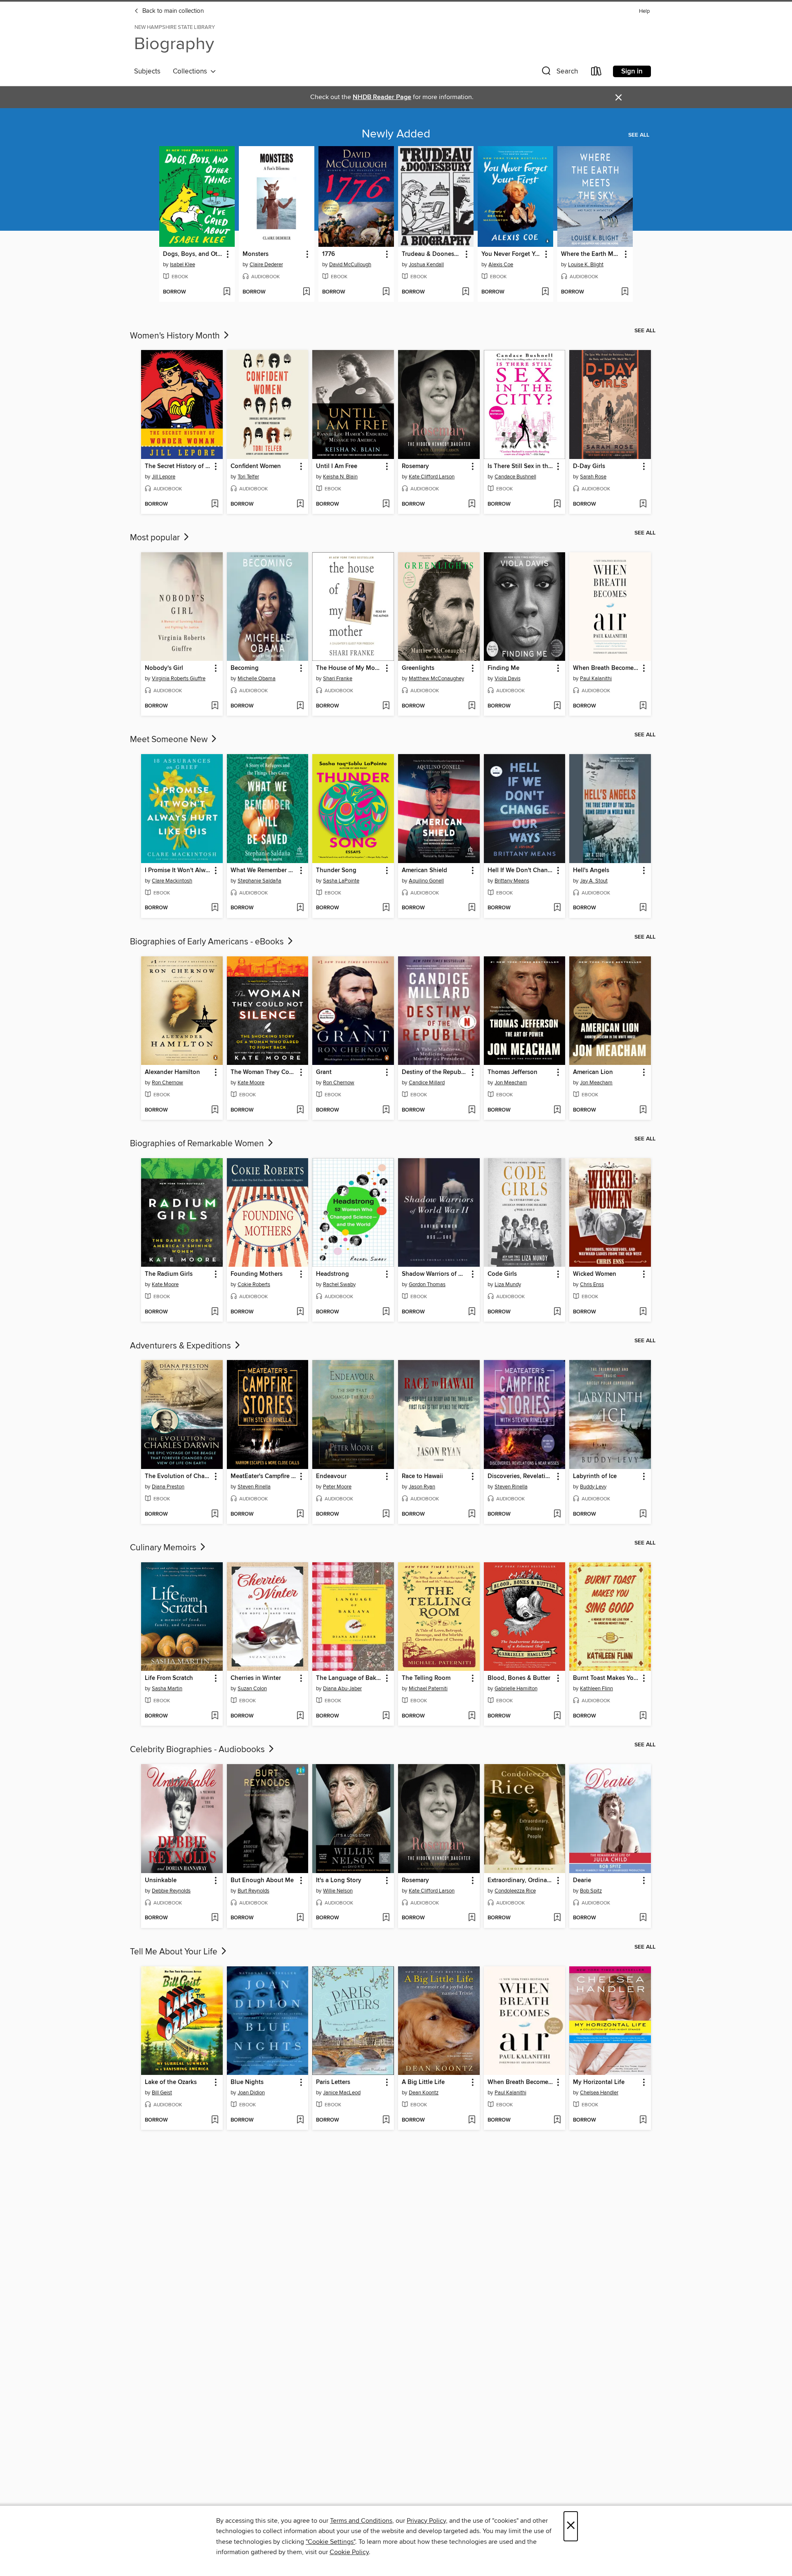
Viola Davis (508, 679)
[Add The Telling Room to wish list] (472, 1716)
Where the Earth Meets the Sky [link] (591, 254)
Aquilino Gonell (426, 881)
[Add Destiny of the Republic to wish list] (472, 1110)
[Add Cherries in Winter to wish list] (300, 1716)
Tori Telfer (248, 477)
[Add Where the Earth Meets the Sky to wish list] (625, 292)
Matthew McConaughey (436, 679)
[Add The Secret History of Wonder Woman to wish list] (215, 504)
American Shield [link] (424, 870)
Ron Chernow (167, 1083)
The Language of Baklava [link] (349, 1678)
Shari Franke (338, 679)
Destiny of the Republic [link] (435, 1072)
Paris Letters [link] (333, 2082)
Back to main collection (172, 11)
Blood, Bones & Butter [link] (519, 1678)
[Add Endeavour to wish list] (386, 1514)
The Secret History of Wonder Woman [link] (178, 466)
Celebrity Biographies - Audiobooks (198, 1750)
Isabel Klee (183, 265)
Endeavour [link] (331, 1476)
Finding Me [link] (503, 668)
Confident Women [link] (256, 466)
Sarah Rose (593, 477)
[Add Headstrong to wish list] (386, 1312)
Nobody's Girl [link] (164, 668)
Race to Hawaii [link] (422, 1476)
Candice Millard (427, 1083)
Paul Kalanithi (596, 679)
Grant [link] (324, 1072)
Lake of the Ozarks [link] (171, 2082)
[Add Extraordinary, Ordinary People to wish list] (557, 1918)
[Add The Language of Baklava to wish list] (386, 1716)
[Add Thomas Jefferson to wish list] (557, 1110)
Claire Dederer (266, 265)
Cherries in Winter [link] (256, 1678)
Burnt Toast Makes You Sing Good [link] (606, 1678)
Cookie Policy (349, 2552)
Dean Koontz (424, 2093)
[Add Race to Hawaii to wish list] (472, 1514)
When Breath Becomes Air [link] (606, 668)
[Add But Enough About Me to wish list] (300, 1918)
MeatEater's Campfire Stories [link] (264, 1476)
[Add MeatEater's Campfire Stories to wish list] (300, 1514)
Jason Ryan (422, 1487)
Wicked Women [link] (595, 1274)
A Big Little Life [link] (423, 2082)
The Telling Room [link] (426, 1678)
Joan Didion (251, 2093)
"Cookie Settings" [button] (330, 2542)
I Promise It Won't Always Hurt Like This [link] (178, 870)
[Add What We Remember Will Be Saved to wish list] (300, 908)
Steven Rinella (254, 1487)
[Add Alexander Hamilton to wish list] (215, 1110)
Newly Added (396, 134)
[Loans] (596, 73)
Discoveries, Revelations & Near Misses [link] (521, 1476)
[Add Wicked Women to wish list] (643, 1312)
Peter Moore (337, 1487)
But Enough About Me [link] (262, 1881)
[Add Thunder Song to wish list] (386, 908)
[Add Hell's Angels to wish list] (643, 908)
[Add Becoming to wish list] (300, 706)
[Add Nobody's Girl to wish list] (215, 706)
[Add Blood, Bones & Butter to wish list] (557, 1716)
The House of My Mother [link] (349, 668)
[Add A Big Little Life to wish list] (472, 2120)
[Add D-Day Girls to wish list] (643, 504)
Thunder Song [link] (336, 870)
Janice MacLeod (342, 2093)
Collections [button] (192, 71)
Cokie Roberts (254, 1284)
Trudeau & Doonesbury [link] (432, 254)
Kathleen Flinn (596, 1689)
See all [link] (639, 135)
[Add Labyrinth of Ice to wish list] (643, 1514)
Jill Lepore (164, 477)
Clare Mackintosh (172, 881)
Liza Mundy (508, 1284)
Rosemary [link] (415, 466)
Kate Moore (251, 1083)
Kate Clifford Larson (432, 477)
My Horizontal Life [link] (599, 2082)
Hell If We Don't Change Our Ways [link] (521, 870)
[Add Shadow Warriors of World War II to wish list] (472, 1312)
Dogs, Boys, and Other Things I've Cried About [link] (193, 254)
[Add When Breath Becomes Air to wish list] (643, 706)
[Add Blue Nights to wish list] (300, 2120)
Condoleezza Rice (515, 1891)
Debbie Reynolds (171, 1891)
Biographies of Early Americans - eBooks (208, 942)
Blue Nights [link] (247, 2082)
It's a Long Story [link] (339, 1881)
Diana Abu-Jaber (342, 1689)
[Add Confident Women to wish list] (300, 504)
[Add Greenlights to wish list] (472, 706)
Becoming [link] (245, 668)
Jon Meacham (511, 1083)
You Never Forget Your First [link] (511, 254)
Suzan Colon (252, 1689)
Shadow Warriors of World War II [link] (435, 1274)
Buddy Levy (593, 1487)
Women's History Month (176, 336)
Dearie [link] (582, 1881)
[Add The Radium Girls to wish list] (215, 1312)
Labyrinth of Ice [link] (595, 1476)
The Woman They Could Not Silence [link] (264, 1072)
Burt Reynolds (253, 1891)
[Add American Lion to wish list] (643, 1110)
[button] (559, 73)
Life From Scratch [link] (169, 1678)
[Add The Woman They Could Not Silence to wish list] (300, 1110)
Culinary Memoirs (164, 1548)
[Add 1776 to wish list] (386, 292)
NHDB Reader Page (382, 97)
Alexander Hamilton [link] (172, 1072)
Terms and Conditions (361, 2521)
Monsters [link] (256, 254)
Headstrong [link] (332, 1274)
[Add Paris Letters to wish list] (386, 2120)
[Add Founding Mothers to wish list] (300, 1312)
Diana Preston (168, 1487)
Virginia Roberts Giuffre (179, 679)
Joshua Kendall (426, 265)
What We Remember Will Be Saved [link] (264, 870)
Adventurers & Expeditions (181, 1346)
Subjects (147, 71)
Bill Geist (162, 2093)
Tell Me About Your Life (175, 1952)
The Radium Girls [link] (169, 1274)
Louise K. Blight (586, 265)
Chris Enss (592, 1284)
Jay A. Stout (594, 881)
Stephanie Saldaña (259, 881)
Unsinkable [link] (161, 1881)
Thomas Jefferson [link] (513, 1072)
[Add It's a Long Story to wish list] (386, 1918)
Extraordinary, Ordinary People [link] (521, 1881)
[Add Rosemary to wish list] (472, 504)
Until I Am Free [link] (337, 466)
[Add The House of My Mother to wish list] (386, 706)
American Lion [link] (593, 1072)
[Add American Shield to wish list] (472, 908)
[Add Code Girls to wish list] (557, 1312)
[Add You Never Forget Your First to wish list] (545, 292)
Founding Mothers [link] (257, 1274)
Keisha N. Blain (340, 477)
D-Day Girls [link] (589, 466)
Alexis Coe (501, 265)
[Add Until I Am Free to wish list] (386, 504)
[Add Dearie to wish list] (643, 1918)
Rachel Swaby (339, 1284)
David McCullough (350, 265)
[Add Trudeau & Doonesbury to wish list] (466, 292)
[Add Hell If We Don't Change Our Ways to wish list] (557, 908)
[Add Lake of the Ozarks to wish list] (215, 2120)
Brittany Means (512, 881)
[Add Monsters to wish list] (306, 292)
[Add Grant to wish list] (386, 1110)
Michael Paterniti (428, 1689)
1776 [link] (329, 254)
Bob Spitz (591, 1891)
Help (644, 11)
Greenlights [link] (418, 668)
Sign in (632, 71)
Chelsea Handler (599, 2093)
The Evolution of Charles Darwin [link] (178, 1476)
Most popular (156, 538)
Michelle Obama (257, 679)
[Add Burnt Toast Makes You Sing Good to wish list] (643, 1716)
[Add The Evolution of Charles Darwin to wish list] (215, 1514)
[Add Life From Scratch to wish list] (215, 1716)
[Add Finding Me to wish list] (557, 706)
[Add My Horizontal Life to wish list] (643, 2120)
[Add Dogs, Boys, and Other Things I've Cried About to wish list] (227, 292)
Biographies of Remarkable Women (198, 1144)
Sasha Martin (167, 1689)
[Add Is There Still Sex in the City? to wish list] (557, 504)
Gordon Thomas (427, 1284)
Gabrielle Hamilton (516, 1689)
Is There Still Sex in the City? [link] (521, 466)
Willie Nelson (338, 1891)
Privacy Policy (426, 2521)
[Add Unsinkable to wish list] (215, 1918)
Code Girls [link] (502, 1274)
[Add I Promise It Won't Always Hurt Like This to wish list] (215, 908)
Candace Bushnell (515, 477)
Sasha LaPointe (341, 881)
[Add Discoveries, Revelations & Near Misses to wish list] (557, 1514)
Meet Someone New (170, 740)
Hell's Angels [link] (591, 870)
